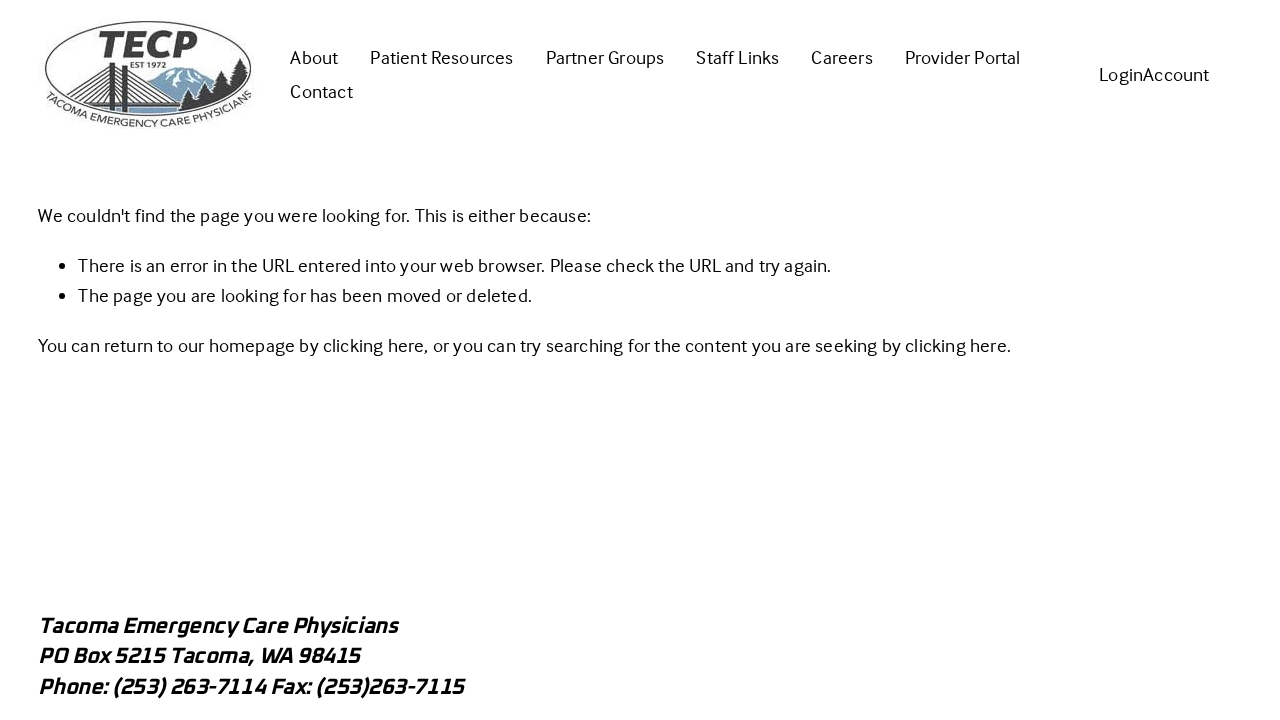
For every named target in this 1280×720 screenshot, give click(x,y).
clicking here (374, 345)
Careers (841, 57)
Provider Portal (963, 57)
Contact (321, 91)
